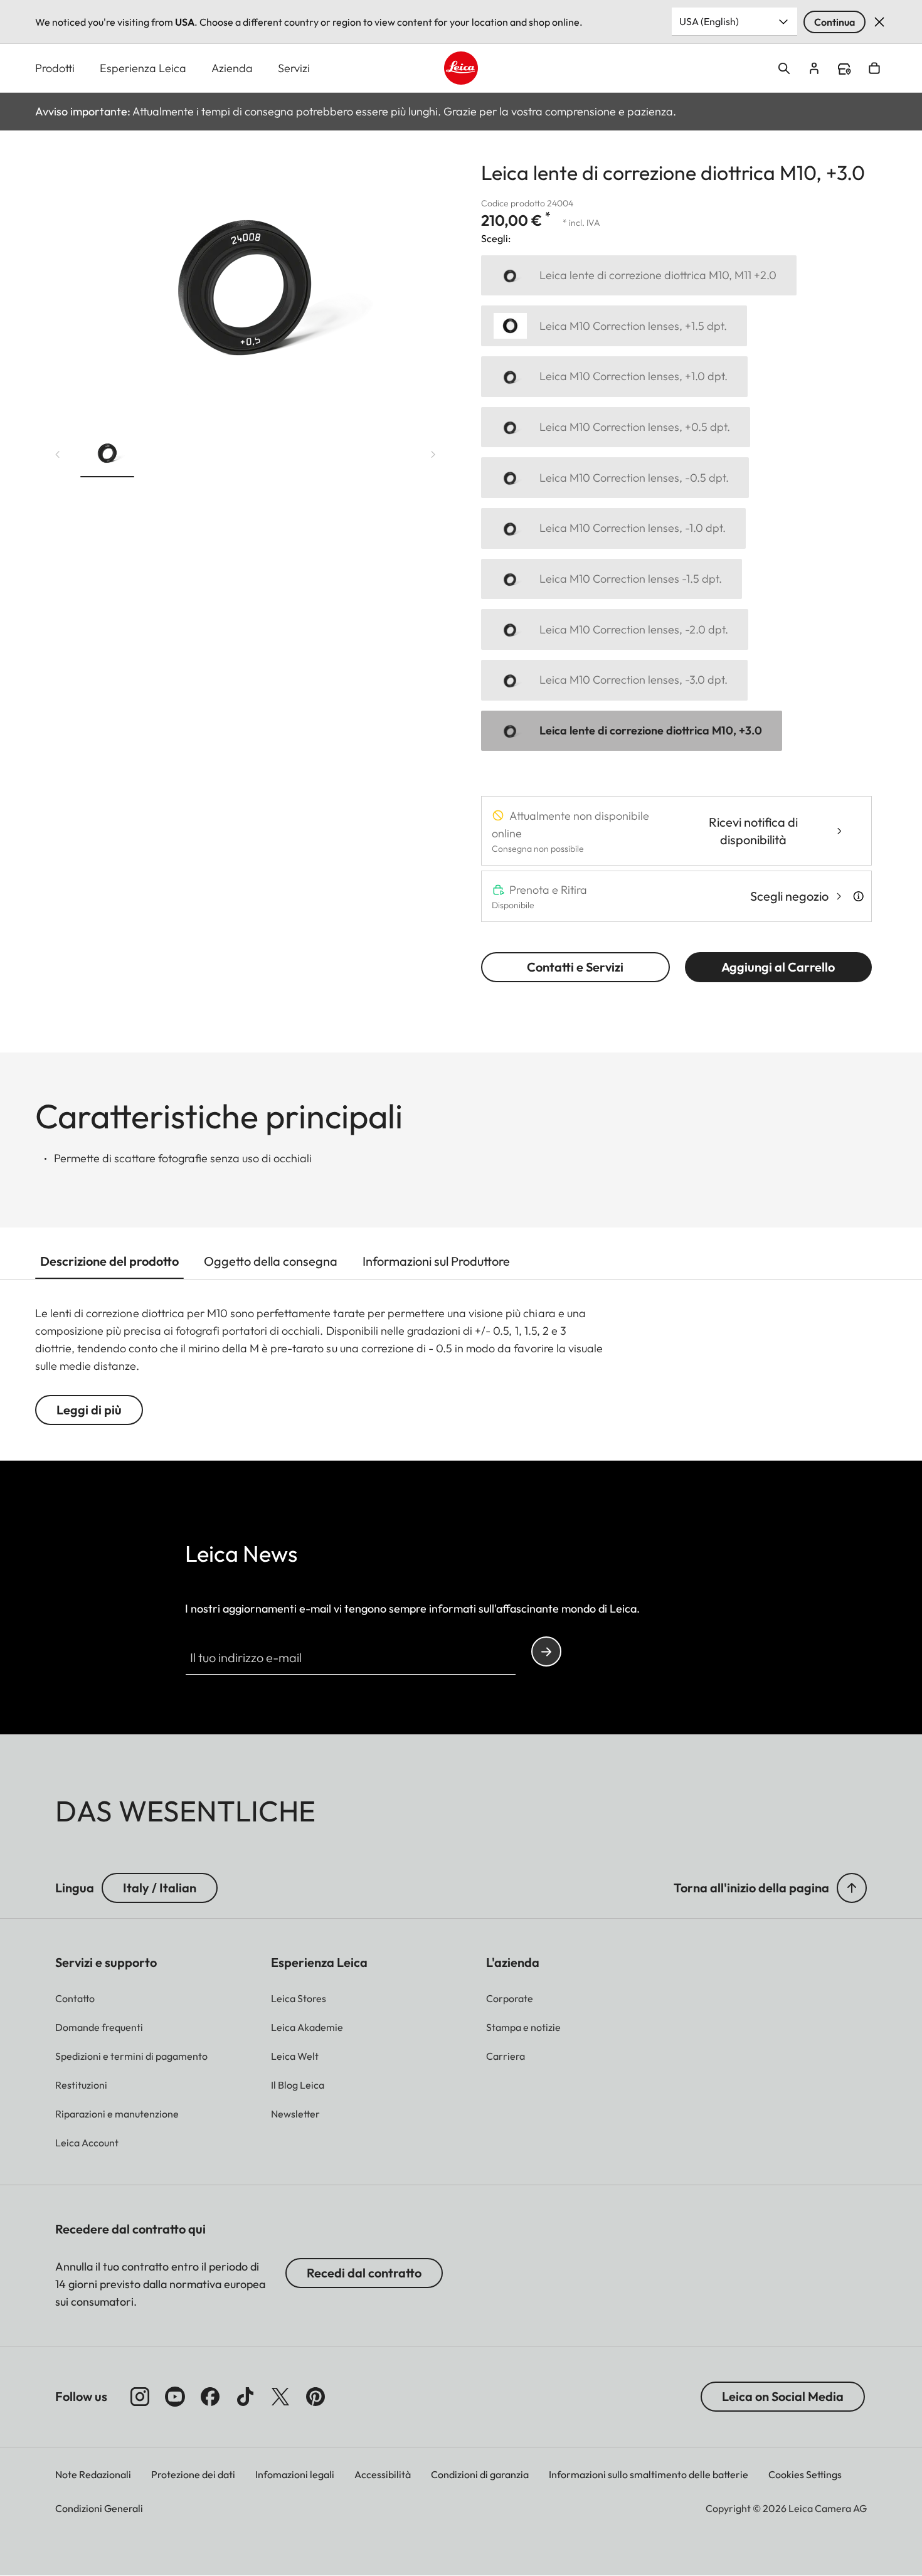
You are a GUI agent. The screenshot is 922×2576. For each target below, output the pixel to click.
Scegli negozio (789, 896)
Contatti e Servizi (575, 967)
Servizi (294, 68)
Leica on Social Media (783, 2396)
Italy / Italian (160, 1888)
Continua (835, 22)
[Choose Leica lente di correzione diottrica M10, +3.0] (632, 731)
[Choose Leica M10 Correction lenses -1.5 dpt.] (612, 579)
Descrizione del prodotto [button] (109, 1261)
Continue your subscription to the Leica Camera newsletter (546, 1651)
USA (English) (709, 21)
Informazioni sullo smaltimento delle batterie (649, 2474)
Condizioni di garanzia (480, 2474)
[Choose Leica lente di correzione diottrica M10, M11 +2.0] (639, 276)
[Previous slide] (58, 455)
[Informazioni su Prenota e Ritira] (858, 896)
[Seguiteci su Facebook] (210, 2397)
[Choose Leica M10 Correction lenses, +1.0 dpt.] (614, 377)
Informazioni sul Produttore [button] (436, 1261)
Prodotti (55, 68)
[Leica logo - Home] (461, 68)
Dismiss (879, 22)
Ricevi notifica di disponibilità (753, 831)
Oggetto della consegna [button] (271, 1261)
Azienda (232, 68)
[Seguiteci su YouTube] (175, 2397)
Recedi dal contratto (364, 2273)
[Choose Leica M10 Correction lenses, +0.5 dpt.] (616, 427)
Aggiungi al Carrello (778, 967)
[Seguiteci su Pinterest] (315, 2397)
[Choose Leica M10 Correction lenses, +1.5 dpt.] (614, 326)
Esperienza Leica (143, 68)
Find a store (844, 69)
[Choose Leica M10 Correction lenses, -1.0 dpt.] (613, 528)
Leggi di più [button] (89, 1410)
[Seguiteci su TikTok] (245, 2397)
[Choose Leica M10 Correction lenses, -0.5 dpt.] (615, 478)
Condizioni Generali (99, 2508)
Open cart (874, 68)
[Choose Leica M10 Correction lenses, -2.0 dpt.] (615, 629)
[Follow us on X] (280, 2397)
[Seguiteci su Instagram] (140, 2397)
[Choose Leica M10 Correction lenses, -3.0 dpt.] (614, 680)
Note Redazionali (93, 2474)
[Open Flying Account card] (814, 68)
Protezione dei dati (193, 2474)
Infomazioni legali (295, 2474)
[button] (107, 455)
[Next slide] (433, 455)
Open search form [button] (784, 68)
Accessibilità (383, 2474)
